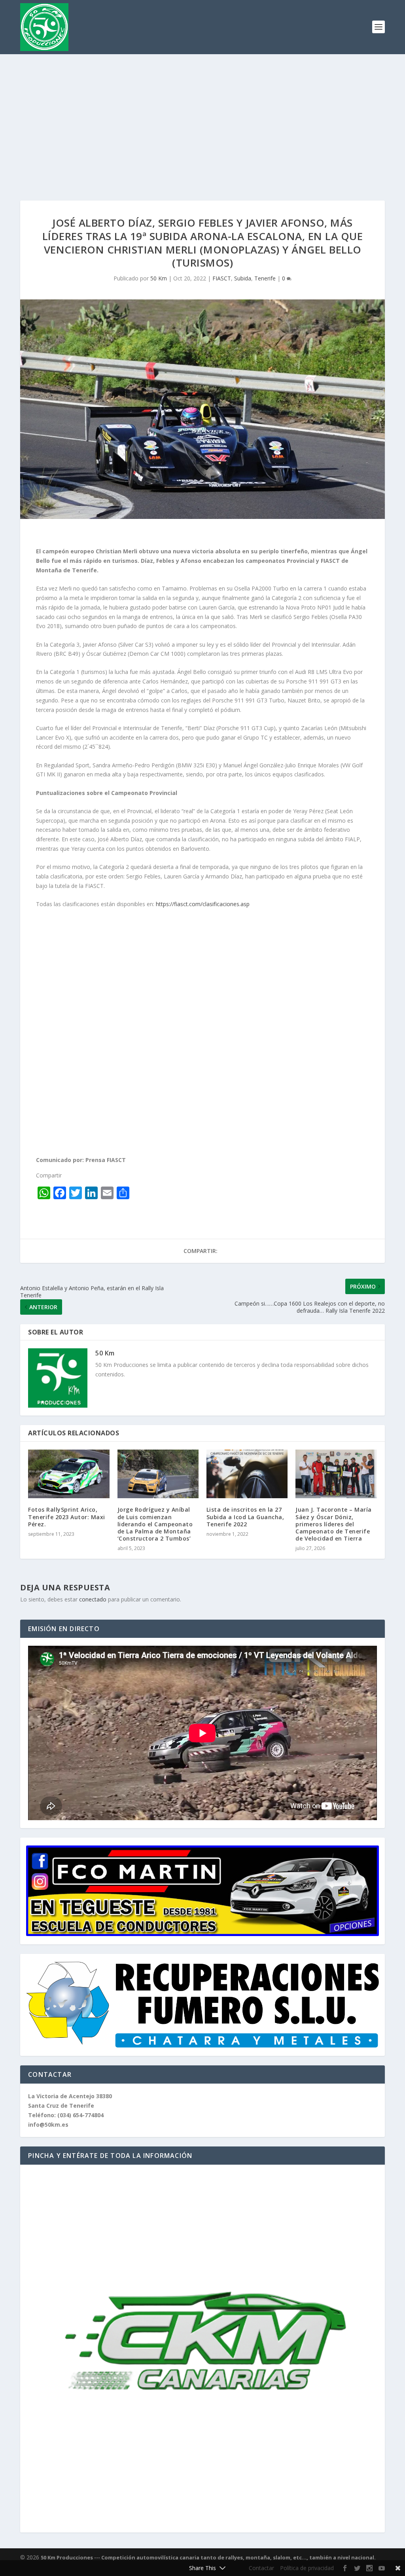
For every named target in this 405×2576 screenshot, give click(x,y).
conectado (93, 1599)
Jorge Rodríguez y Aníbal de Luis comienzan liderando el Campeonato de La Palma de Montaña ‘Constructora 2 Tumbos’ (155, 1524)
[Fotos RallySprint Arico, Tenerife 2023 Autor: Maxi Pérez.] (69, 1474)
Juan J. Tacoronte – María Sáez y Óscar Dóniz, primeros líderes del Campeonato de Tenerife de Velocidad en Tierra (334, 1524)
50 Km (159, 278)
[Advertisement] (202, 114)
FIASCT (222, 278)
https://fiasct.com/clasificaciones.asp (203, 904)
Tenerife (265, 278)
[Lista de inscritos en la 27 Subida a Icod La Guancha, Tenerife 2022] (247, 1474)
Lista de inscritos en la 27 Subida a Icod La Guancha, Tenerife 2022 (245, 1517)
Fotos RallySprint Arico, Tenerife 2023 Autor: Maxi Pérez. (67, 1517)
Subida (243, 278)
